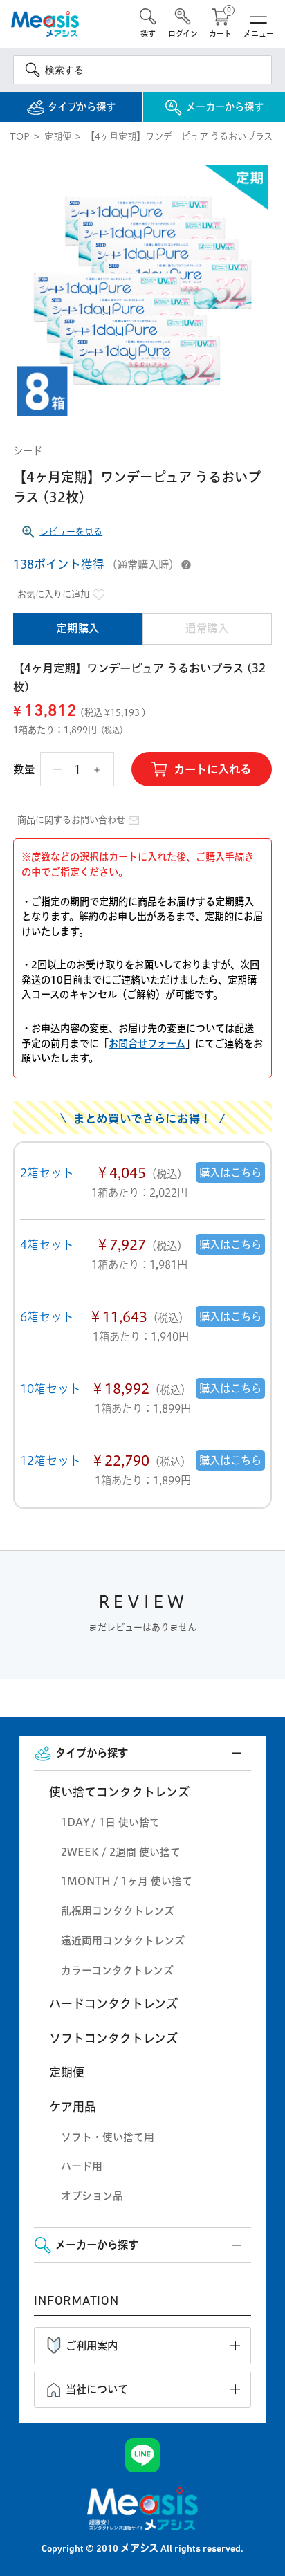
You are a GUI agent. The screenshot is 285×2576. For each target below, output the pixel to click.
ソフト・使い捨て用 (108, 2137)
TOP (20, 136)
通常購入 (207, 628)
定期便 (58, 136)
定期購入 (77, 628)
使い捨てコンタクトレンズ (119, 1792)
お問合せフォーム (147, 1044)
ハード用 (82, 2166)
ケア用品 (73, 2107)
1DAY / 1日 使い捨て (110, 1822)
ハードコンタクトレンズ (113, 2004)
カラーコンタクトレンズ (117, 1970)
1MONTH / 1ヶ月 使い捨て (127, 1881)
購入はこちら (230, 1172)
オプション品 (92, 2196)
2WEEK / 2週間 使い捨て (121, 1852)
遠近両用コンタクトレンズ (123, 1941)
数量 (24, 769)
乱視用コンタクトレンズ (118, 1911)
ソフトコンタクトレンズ (113, 2038)
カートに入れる (212, 769)
